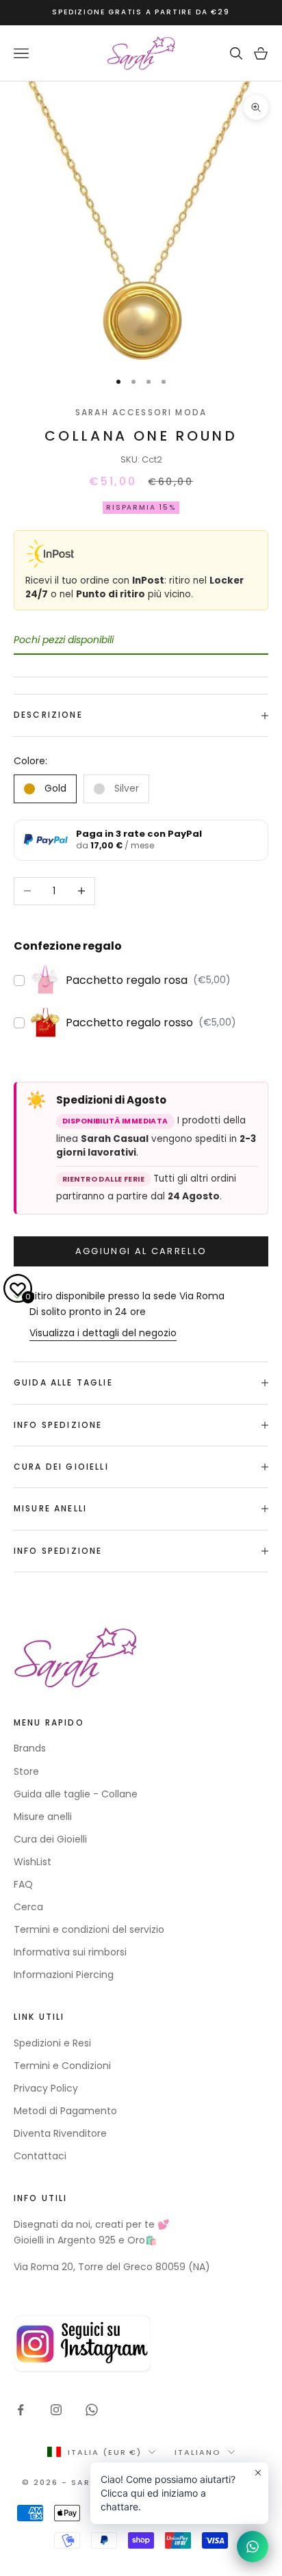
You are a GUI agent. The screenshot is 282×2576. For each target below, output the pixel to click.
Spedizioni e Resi (52, 2043)
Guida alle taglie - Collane (76, 1794)
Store (26, 1771)
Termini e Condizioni (62, 2066)
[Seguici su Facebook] (21, 2410)
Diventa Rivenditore (60, 2133)
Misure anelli (43, 1817)
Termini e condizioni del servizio (89, 1929)
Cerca (28, 1907)
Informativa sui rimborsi (70, 1952)
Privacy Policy (46, 2088)
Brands (30, 1748)
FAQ (23, 1884)
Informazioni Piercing (64, 1975)
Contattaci (40, 2156)
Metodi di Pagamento (65, 2111)
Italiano (198, 2452)
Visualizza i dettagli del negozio (103, 1333)
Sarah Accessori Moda (141, 412)
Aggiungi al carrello (141, 1251)
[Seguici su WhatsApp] (92, 2410)
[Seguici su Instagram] (56, 2410)
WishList (33, 1862)
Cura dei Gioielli (50, 1839)
